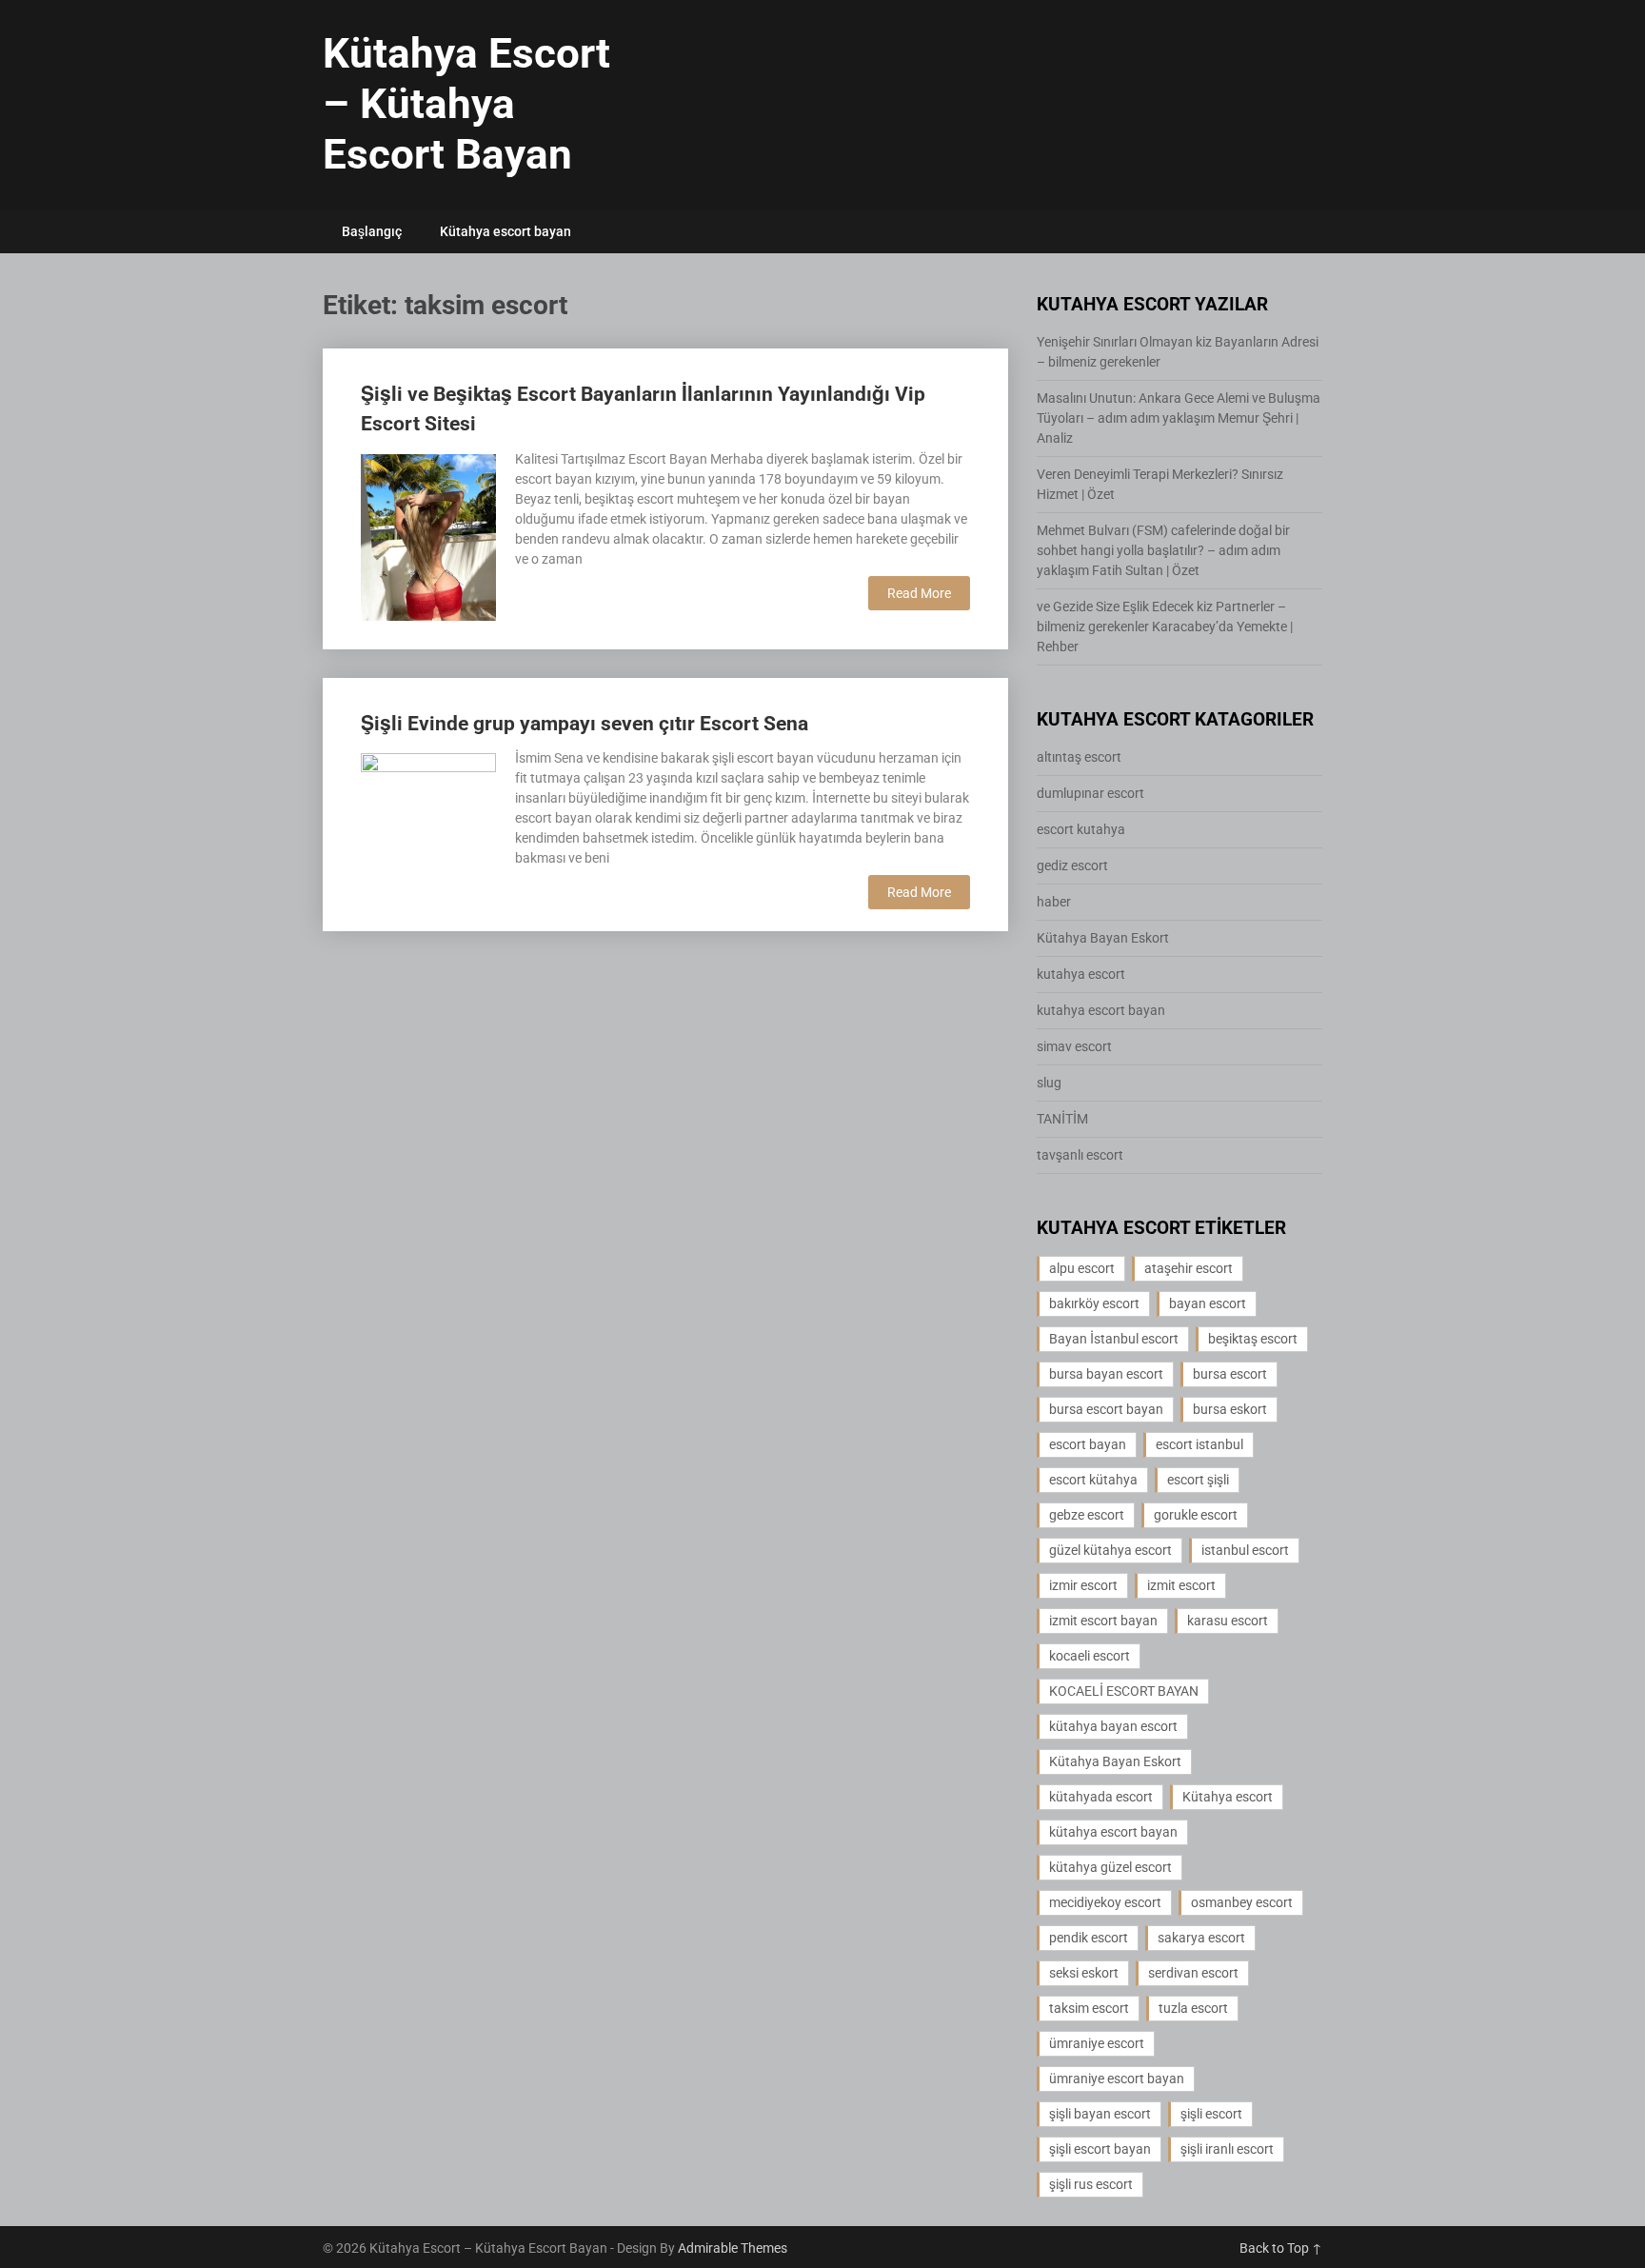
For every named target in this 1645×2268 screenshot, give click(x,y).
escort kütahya (1093, 1480)
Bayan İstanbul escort (1114, 1339)
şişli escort (1211, 2114)
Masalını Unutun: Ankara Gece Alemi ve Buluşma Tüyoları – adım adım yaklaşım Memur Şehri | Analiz (1179, 418)
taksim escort (1089, 2008)
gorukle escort (1196, 1515)
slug (1049, 1083)
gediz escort (1072, 865)
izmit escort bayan (1103, 1621)
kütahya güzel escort (1110, 1867)
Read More (919, 593)
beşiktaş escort (1253, 1339)
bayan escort (1208, 1303)
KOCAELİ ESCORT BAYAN (1124, 1691)
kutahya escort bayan (1101, 1010)
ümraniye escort (1097, 2043)
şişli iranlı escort (1227, 2149)
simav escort (1074, 1046)
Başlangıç (372, 231)
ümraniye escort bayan (1117, 2079)
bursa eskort (1230, 1409)
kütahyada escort (1101, 1797)
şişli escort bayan (1100, 2149)
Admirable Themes (733, 2248)
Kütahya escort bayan (505, 231)
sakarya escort (1201, 1938)
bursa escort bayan (1106, 1409)
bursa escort (1230, 1374)
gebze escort (1087, 1515)
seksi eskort (1084, 1973)
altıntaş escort (1079, 757)
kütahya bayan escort (1113, 1726)
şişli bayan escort (1100, 2114)
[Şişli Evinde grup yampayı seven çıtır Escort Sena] (428, 818)
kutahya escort (1081, 974)
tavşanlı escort (1080, 1155)
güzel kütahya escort (1110, 1550)
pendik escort (1089, 1938)
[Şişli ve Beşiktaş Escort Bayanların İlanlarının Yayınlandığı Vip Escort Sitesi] (428, 535)
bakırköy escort (1094, 1303)
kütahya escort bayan (1113, 1832)
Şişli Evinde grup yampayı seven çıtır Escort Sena (585, 724)
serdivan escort (1193, 1973)
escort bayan (1088, 1444)
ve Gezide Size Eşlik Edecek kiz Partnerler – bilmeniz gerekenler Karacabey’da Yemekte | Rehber (1165, 627)
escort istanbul (1199, 1444)
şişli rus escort (1091, 2184)
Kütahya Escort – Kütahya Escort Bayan (466, 104)
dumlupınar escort (1090, 793)
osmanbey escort (1242, 1902)
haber (1054, 902)
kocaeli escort (1090, 1656)
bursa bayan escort (1106, 1374)
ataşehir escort (1189, 1268)
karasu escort (1228, 1621)
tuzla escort (1193, 2008)
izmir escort (1083, 1585)
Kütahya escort (1228, 1797)
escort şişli (1198, 1480)
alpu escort (1082, 1268)
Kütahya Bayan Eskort (1103, 938)
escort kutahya (1081, 829)
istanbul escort (1245, 1550)
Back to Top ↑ (1281, 2248)
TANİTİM (1062, 1119)
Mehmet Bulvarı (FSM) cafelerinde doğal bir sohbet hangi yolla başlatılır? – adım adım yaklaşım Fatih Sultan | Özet (1163, 550)
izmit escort (1181, 1585)
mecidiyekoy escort (1105, 1902)
